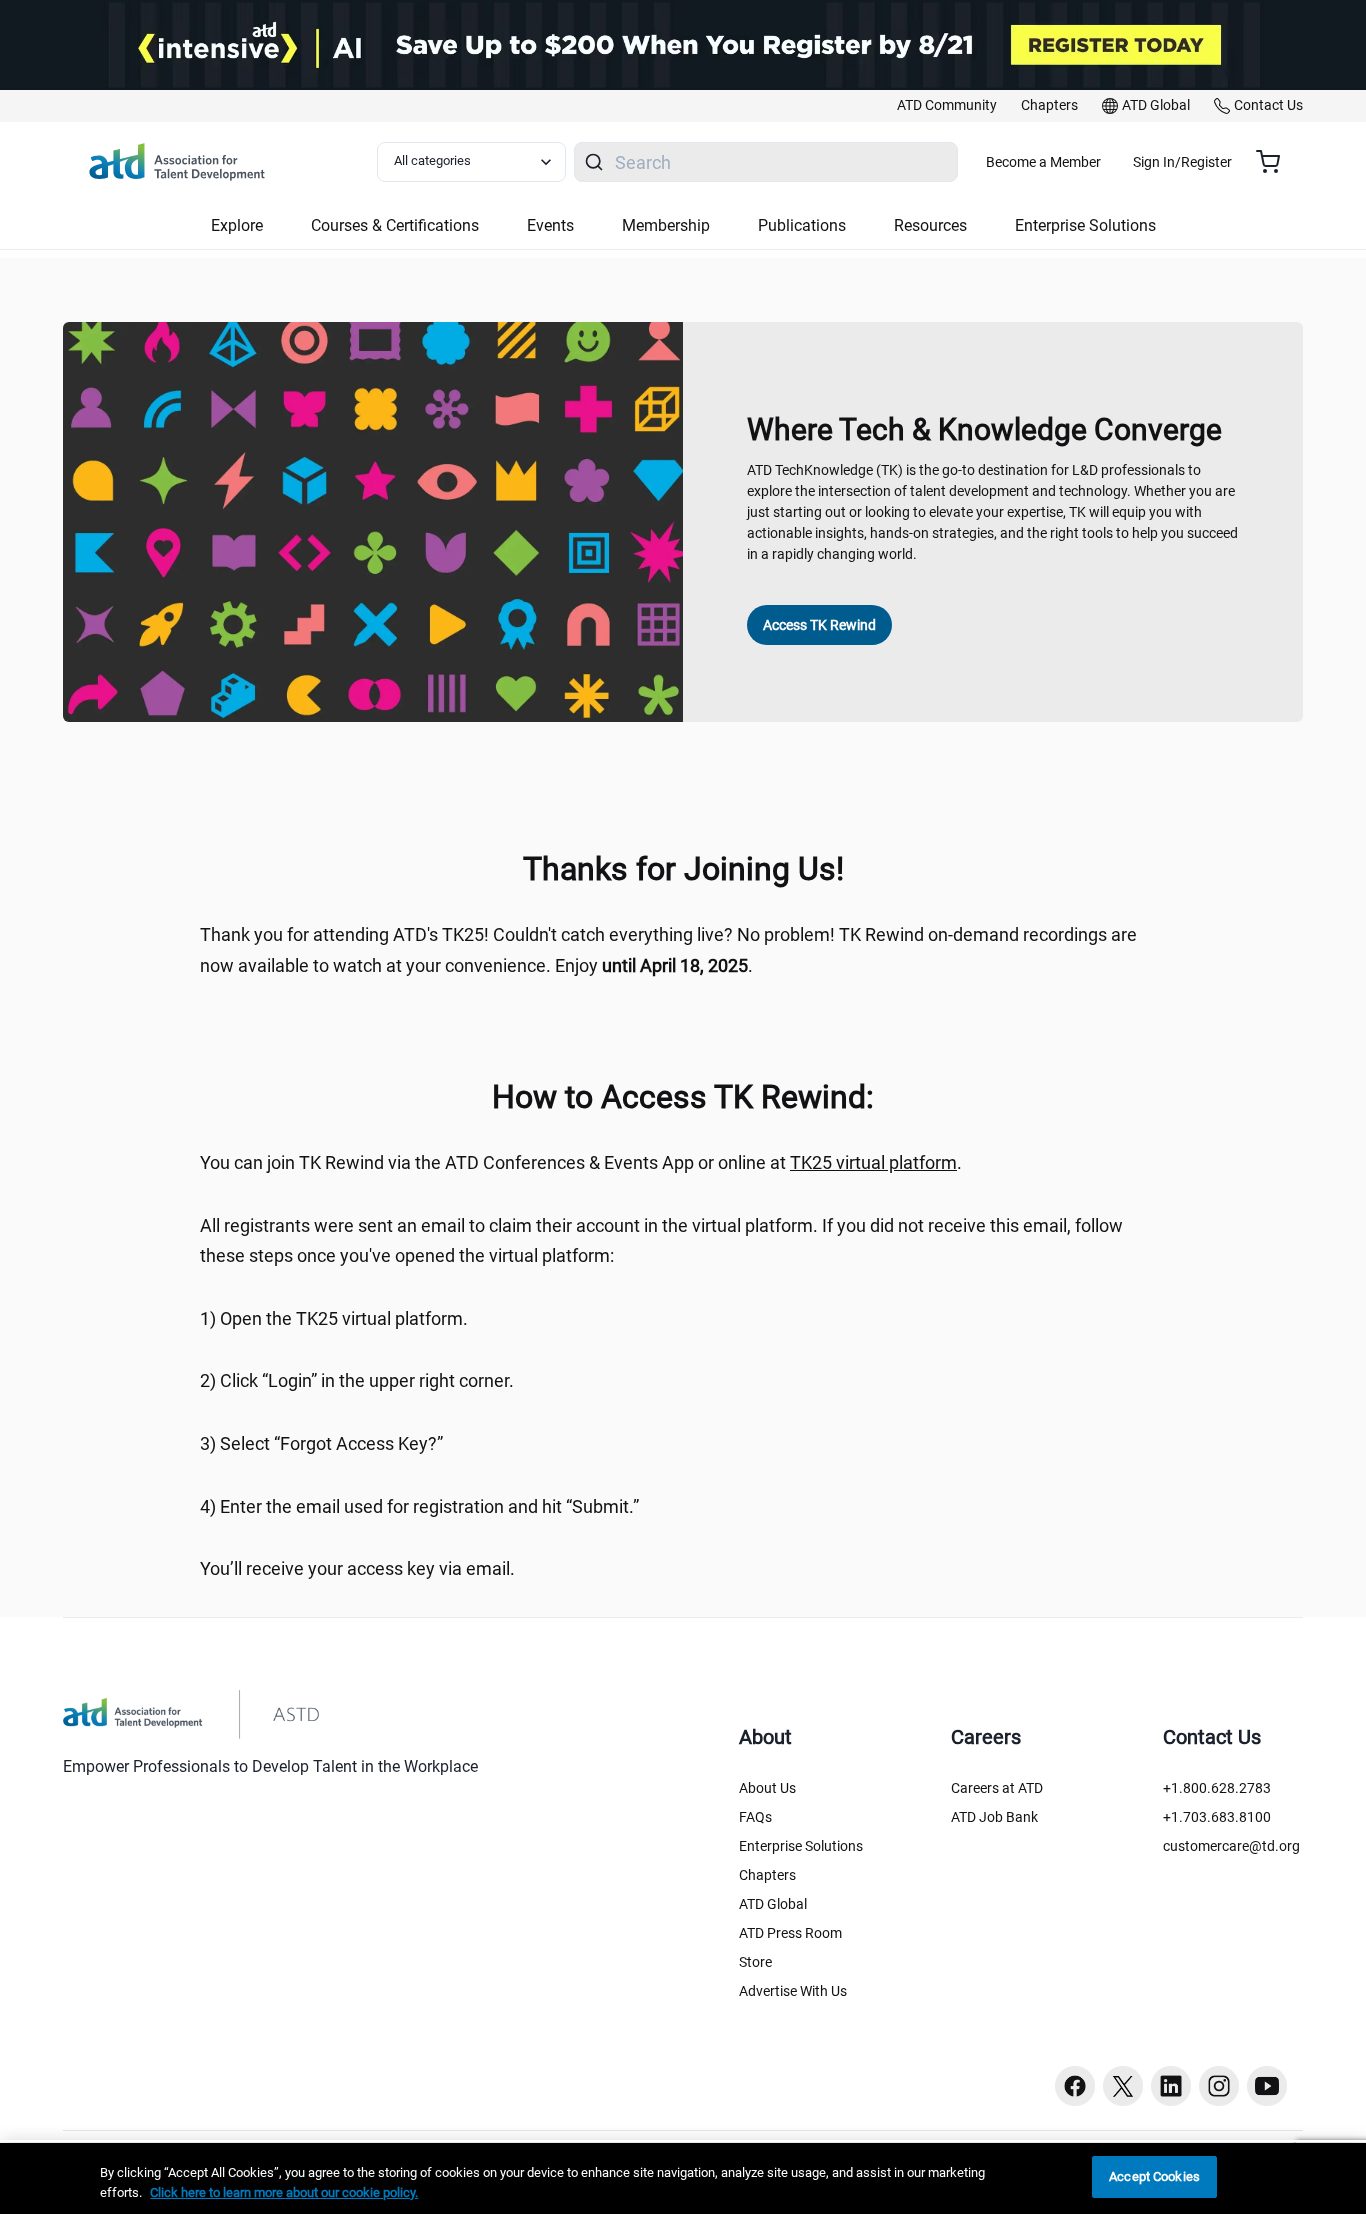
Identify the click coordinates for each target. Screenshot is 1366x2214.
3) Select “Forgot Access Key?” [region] (321, 1443)
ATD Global (773, 1904)
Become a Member (1043, 162)
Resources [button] (930, 225)
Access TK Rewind (819, 625)
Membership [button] (666, 225)
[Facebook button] (1075, 2086)
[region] (683, 2178)
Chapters (767, 1875)
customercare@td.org (1231, 1846)
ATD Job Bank (994, 1817)
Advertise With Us (793, 1991)
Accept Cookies (1154, 2176)
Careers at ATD (997, 1788)
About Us (767, 1788)
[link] (947, 106)
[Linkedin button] (1171, 2086)
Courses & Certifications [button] (395, 225)
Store (755, 1962)
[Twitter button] (1123, 2086)
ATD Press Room (790, 1933)
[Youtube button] (1267, 2086)
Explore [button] (237, 225)
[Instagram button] (1219, 2086)
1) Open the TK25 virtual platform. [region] (334, 1318)
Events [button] (550, 225)
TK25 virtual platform (873, 1162)
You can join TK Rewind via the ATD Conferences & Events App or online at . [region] (581, 1162)
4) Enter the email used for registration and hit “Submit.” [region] (419, 1506)
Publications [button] (802, 225)
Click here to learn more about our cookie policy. (284, 2192)
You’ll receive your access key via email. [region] (357, 1568)
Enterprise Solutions (801, 1846)
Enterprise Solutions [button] (1085, 225)
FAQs (755, 1817)
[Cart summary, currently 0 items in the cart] (1275, 162)
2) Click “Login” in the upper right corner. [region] (357, 1380)
